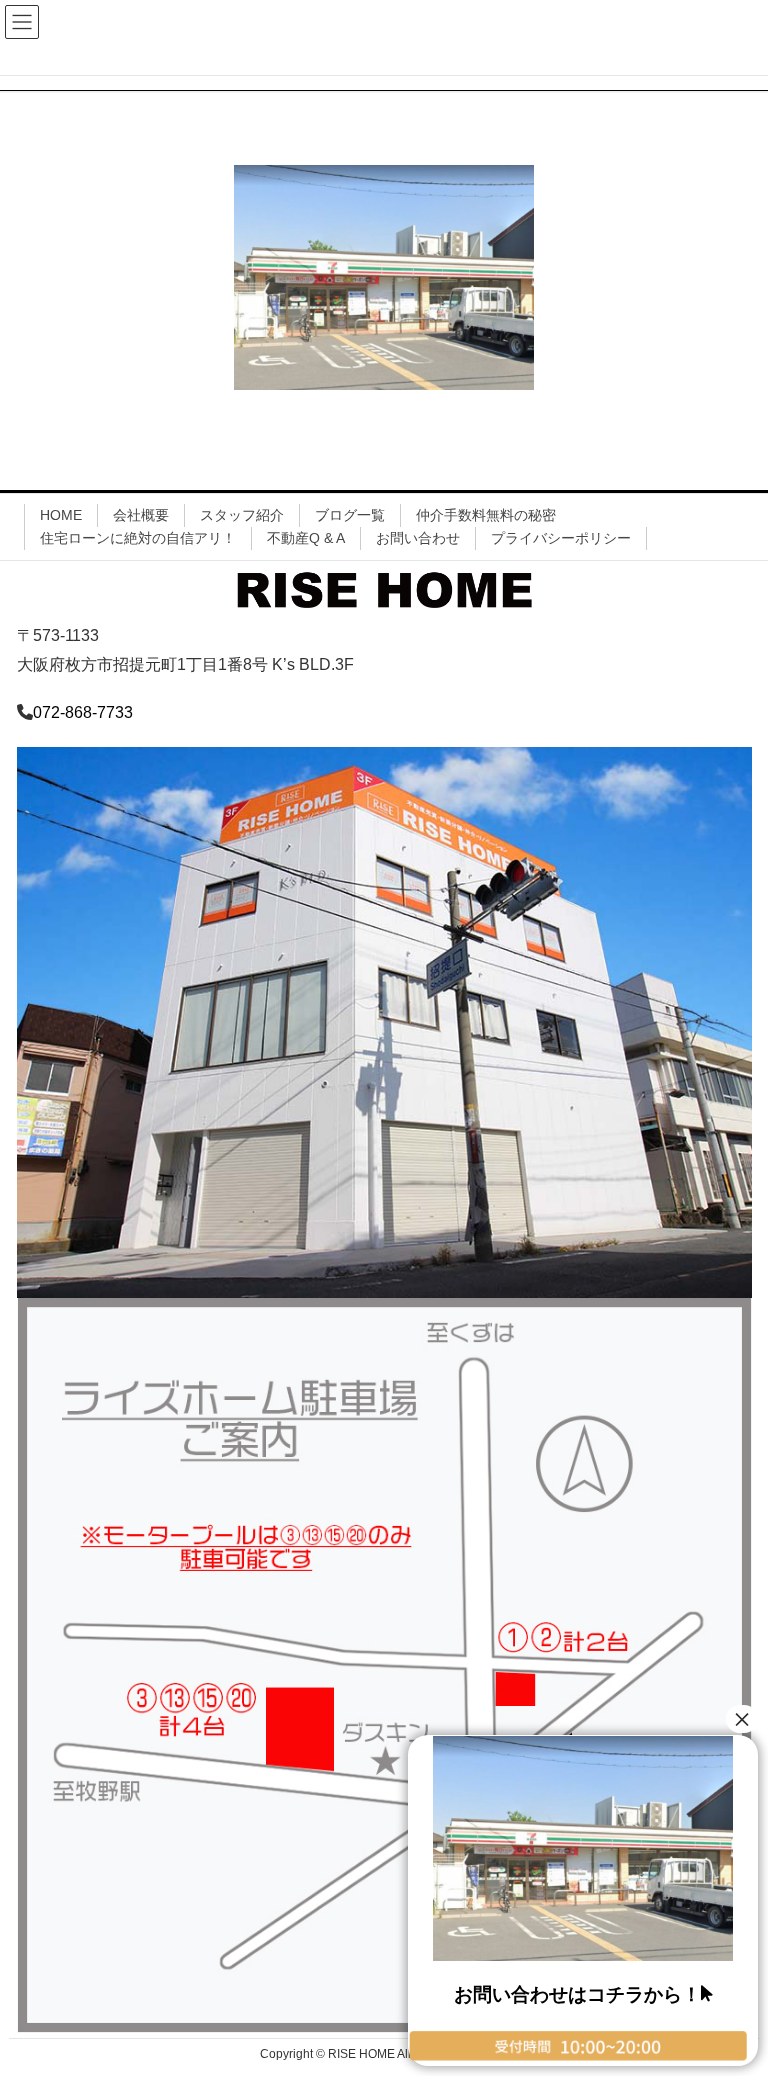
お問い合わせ (418, 538)
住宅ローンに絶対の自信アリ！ (138, 538)
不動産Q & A (306, 538)
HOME (61, 515)
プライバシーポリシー (561, 538)
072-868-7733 (83, 712)
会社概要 (141, 515)
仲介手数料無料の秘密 (486, 515)
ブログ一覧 (350, 515)
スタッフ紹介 (242, 515)
